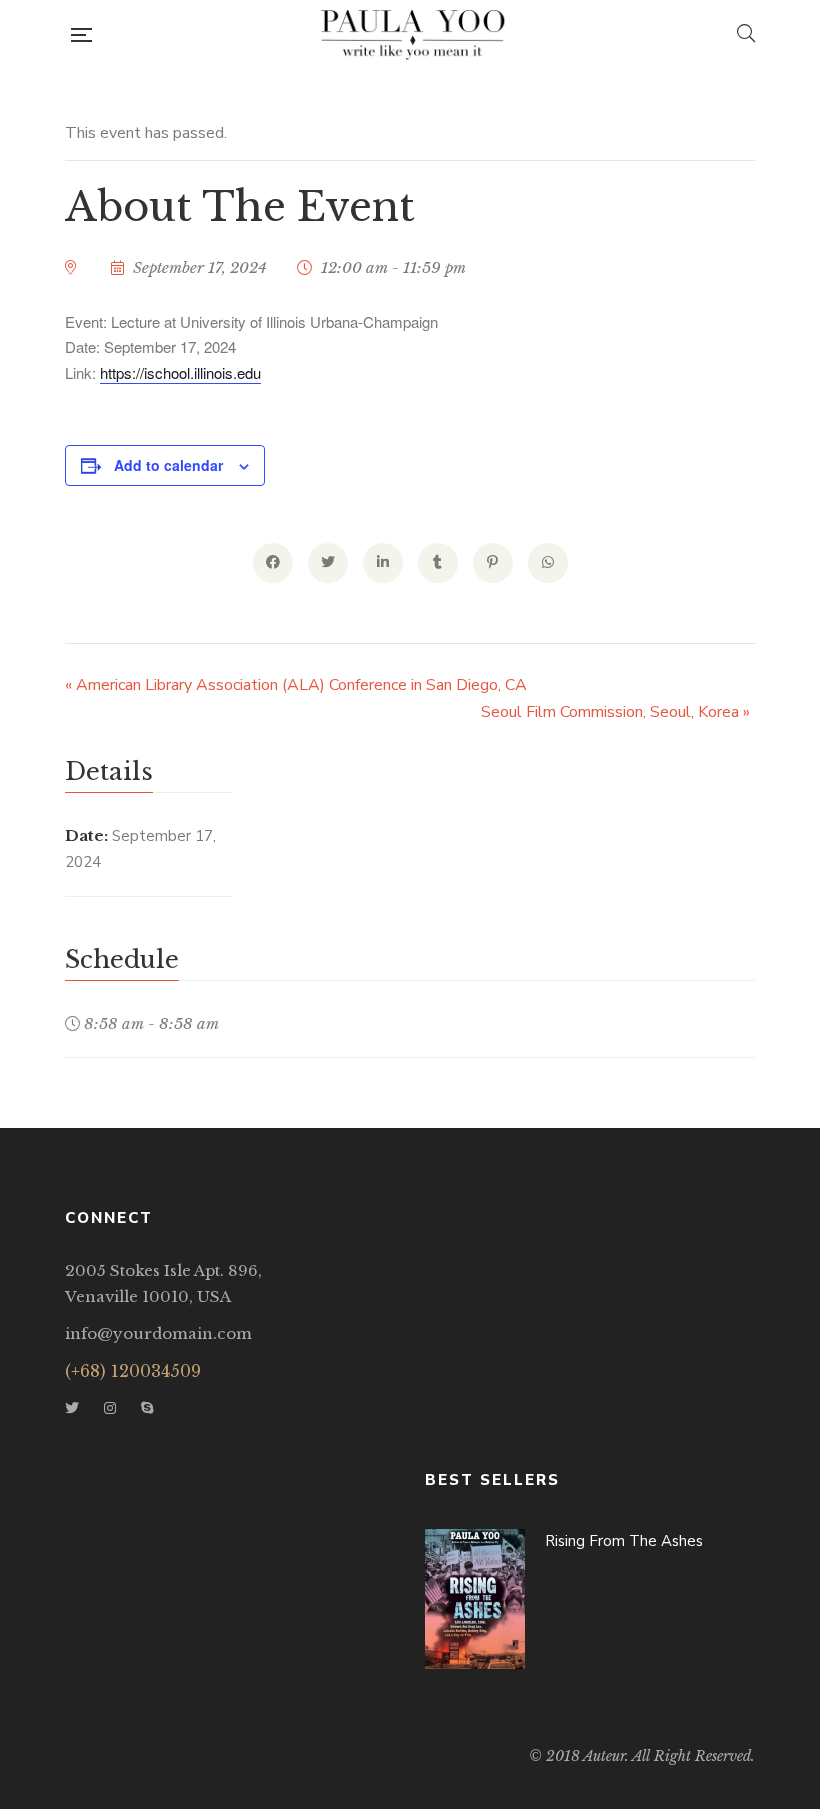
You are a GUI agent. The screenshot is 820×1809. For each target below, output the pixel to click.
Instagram (110, 1408)
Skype (147, 1408)
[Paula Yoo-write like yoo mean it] (414, 35)
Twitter (72, 1408)
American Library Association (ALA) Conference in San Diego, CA (296, 685)
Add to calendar (168, 465)
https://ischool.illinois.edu (180, 372)
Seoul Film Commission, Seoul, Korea (615, 712)
